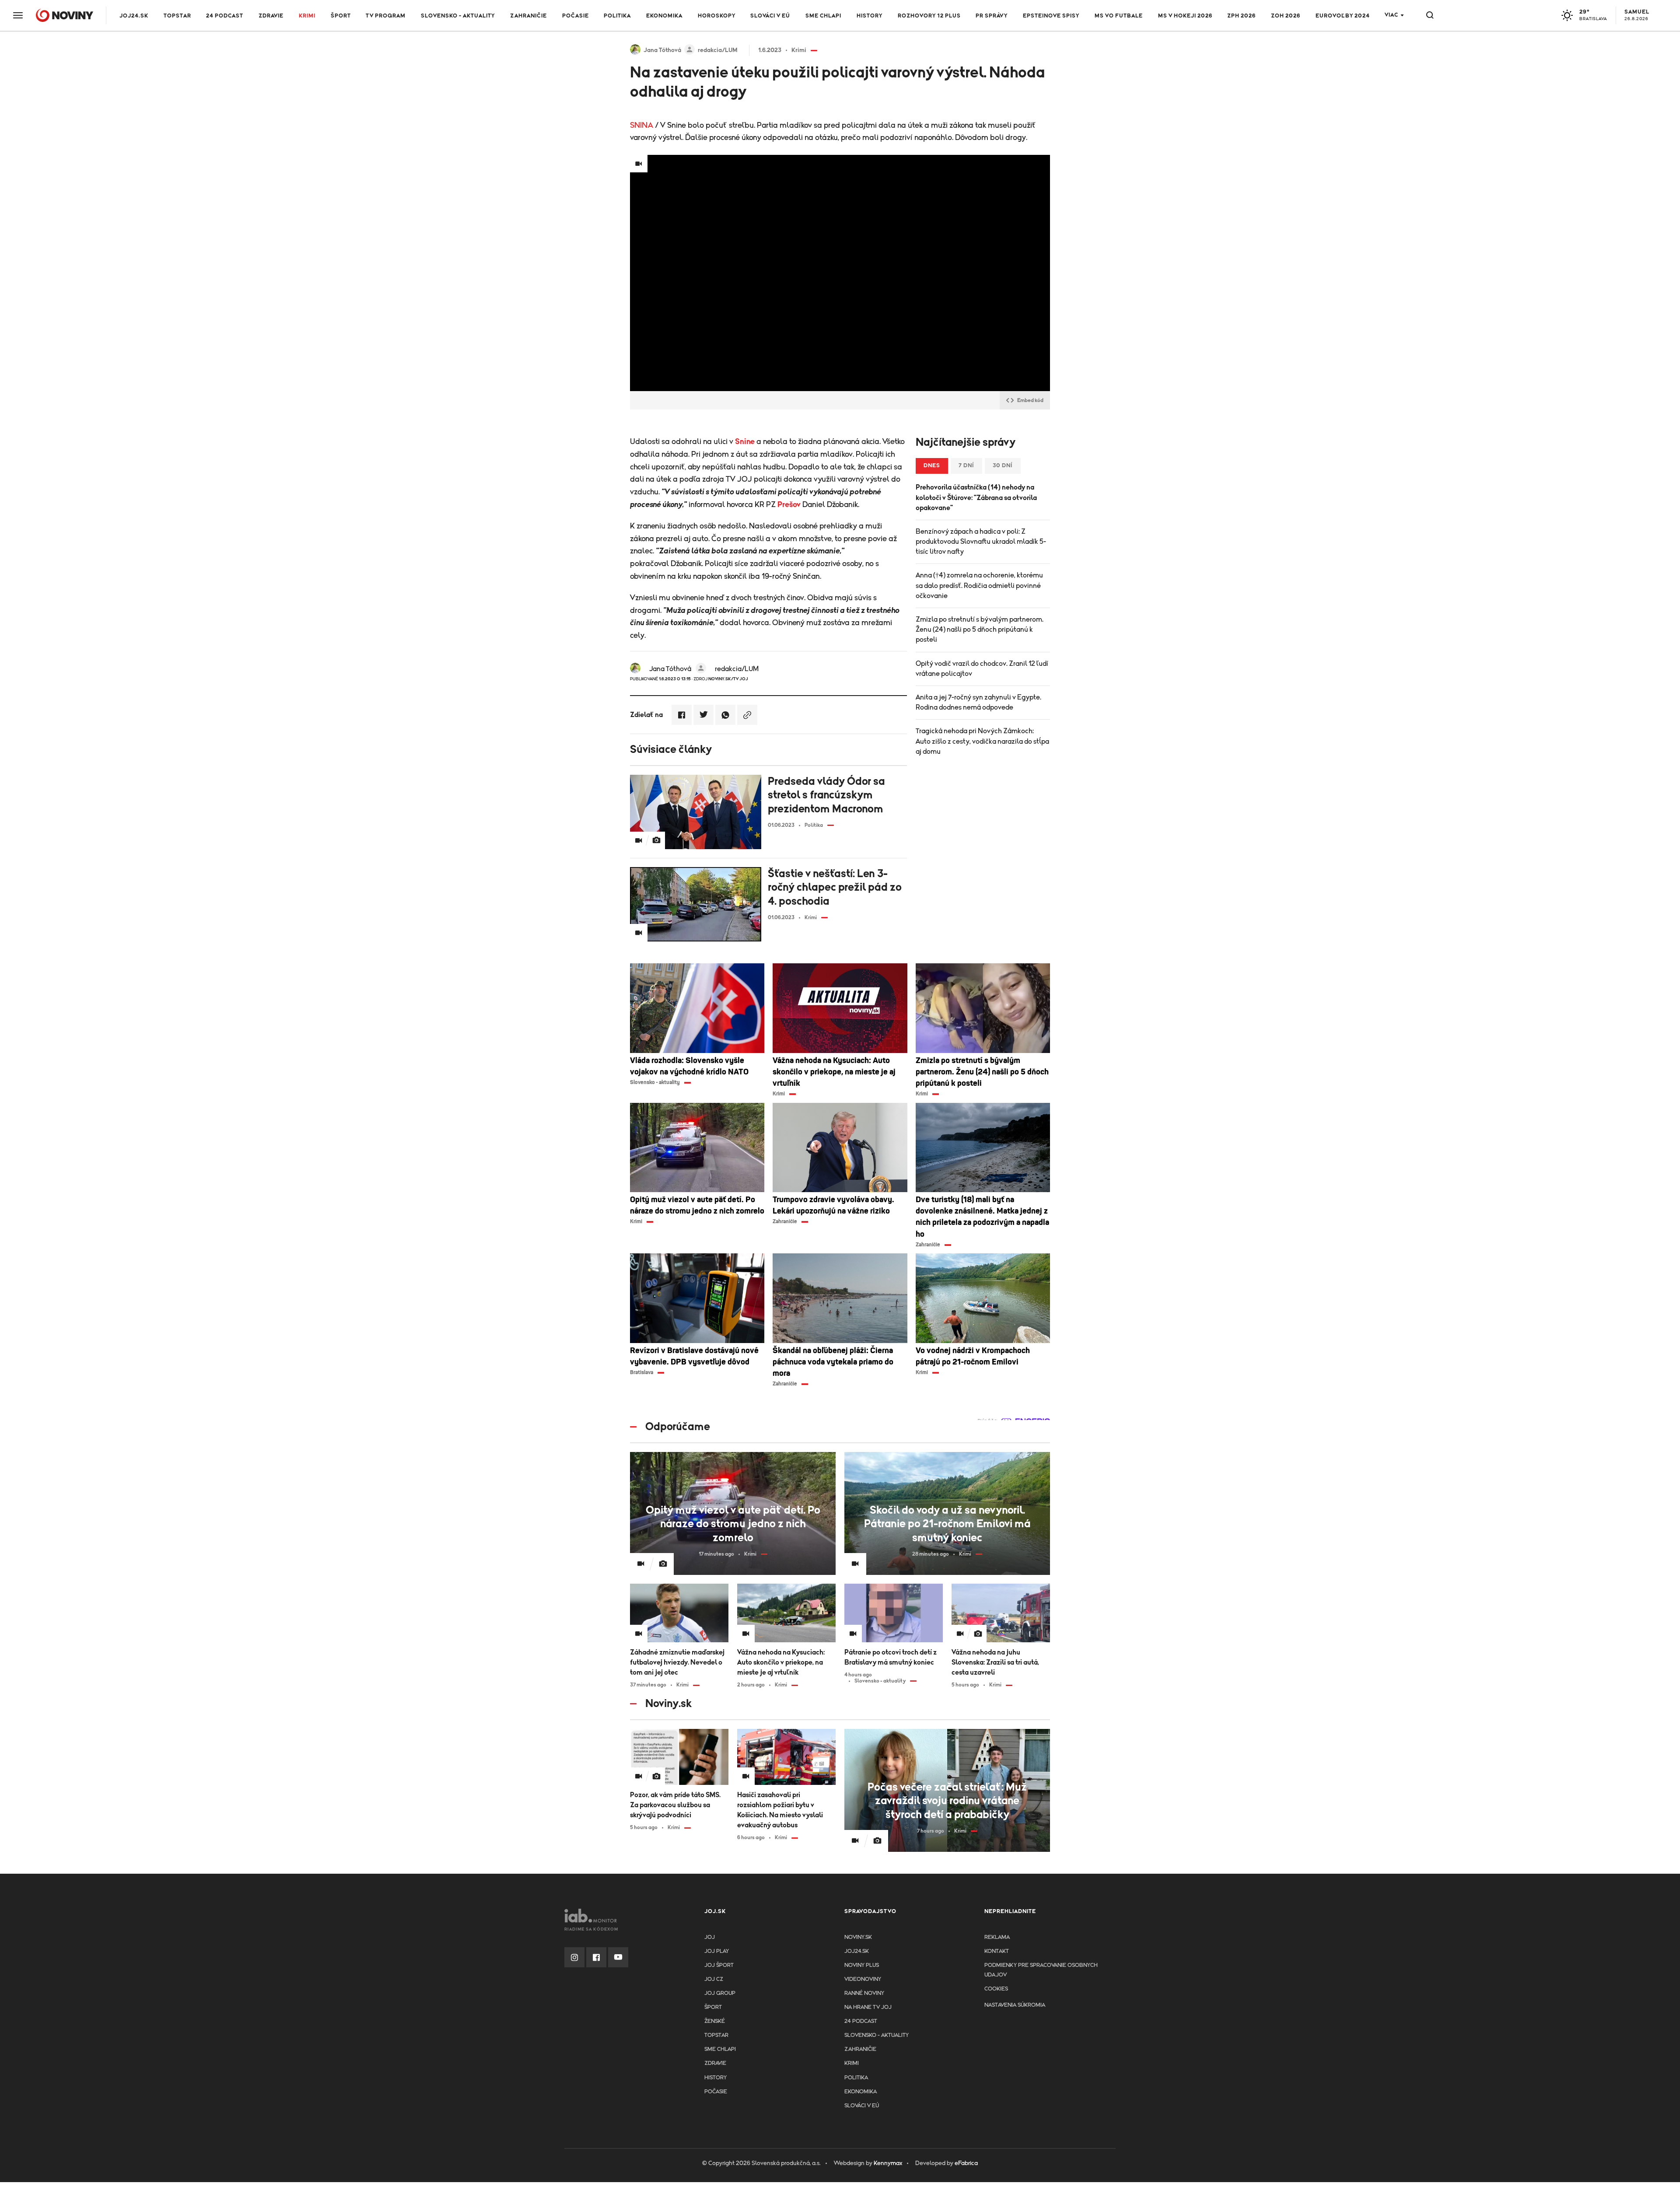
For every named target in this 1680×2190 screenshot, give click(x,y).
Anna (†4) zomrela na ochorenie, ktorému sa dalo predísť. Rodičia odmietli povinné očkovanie (979, 585)
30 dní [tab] (1003, 466)
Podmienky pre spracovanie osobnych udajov (1041, 1970)
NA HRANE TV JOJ (868, 2007)
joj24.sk (857, 1951)
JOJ (710, 1937)
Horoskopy (717, 16)
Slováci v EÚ (770, 16)
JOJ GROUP (720, 1993)
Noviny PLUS (862, 1965)
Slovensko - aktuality (458, 16)
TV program (386, 16)
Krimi (307, 16)
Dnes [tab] (932, 466)
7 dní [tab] (966, 466)
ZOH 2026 (1286, 16)
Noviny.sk (858, 1937)
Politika (617, 16)
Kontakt (997, 1951)
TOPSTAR (177, 16)
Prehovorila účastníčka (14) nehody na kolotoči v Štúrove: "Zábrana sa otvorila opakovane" (976, 497)
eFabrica (966, 2163)
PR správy (992, 16)
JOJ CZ (714, 1979)
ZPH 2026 (1241, 16)
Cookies (996, 1989)
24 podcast (225, 16)
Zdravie (271, 16)
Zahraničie (528, 16)
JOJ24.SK (134, 16)
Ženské (715, 2021)
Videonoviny (863, 1979)
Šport (341, 16)
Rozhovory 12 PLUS (929, 16)
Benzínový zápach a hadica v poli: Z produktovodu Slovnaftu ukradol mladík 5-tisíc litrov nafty (981, 542)
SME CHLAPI (823, 16)
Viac (1391, 15)
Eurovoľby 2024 (1343, 16)
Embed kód (1030, 400)
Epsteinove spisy (1051, 16)
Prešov (789, 505)
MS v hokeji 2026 (1185, 16)
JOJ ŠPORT (719, 1965)
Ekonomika (664, 16)
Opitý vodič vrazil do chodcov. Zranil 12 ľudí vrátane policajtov (982, 669)
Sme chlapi (720, 2049)
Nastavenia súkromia (1015, 2005)
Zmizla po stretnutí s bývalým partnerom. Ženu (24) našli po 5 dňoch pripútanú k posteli (980, 630)
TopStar (716, 2035)
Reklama (997, 1937)
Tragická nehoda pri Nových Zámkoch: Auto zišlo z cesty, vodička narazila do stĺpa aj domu (982, 741)
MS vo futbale (1119, 16)
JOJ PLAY (717, 1951)
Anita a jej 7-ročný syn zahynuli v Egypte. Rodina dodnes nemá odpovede (978, 702)
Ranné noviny (864, 1993)
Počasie (576, 16)
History (870, 16)
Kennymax (888, 2163)
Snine (745, 442)
